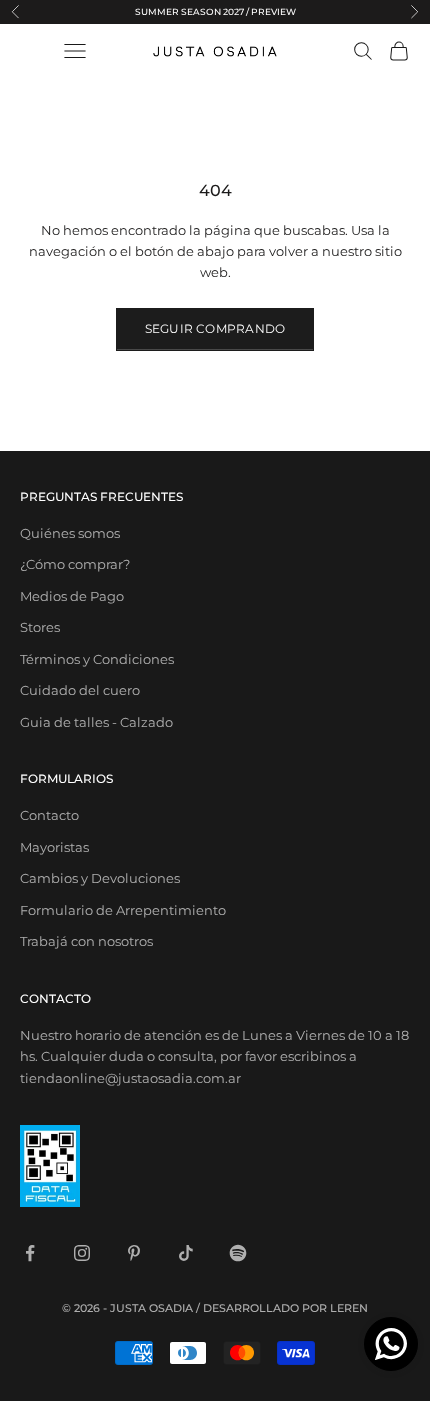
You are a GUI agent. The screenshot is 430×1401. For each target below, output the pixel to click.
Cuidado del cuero (80, 690)
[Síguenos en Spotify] (238, 1253)
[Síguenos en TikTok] (186, 1253)
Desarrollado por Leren (285, 1308)
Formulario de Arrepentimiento (123, 910)
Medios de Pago (72, 596)
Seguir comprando (215, 328)
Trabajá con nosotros (86, 941)
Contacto (49, 815)
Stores (40, 627)
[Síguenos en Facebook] (30, 1253)
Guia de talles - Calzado (96, 722)
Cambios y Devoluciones (100, 878)
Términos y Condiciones (97, 659)
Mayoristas (54, 847)
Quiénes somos (70, 533)
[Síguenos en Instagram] (82, 1253)
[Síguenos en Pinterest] (134, 1253)
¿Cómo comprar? (75, 564)
